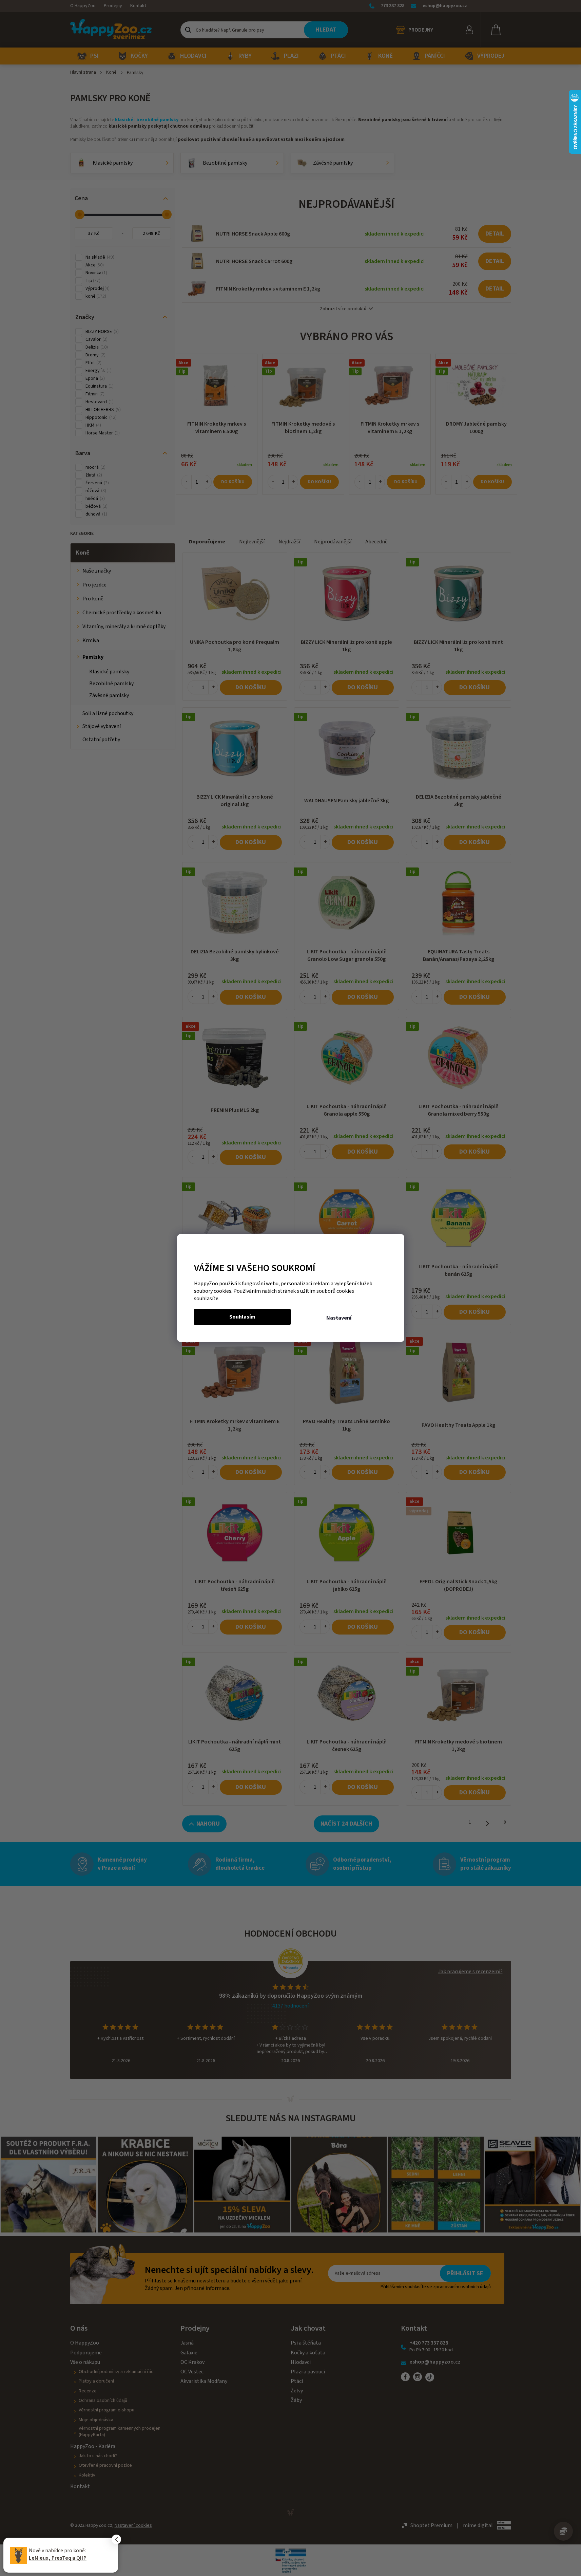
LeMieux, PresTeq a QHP (58, 2558)
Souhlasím (242, 1317)
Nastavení (339, 1318)
